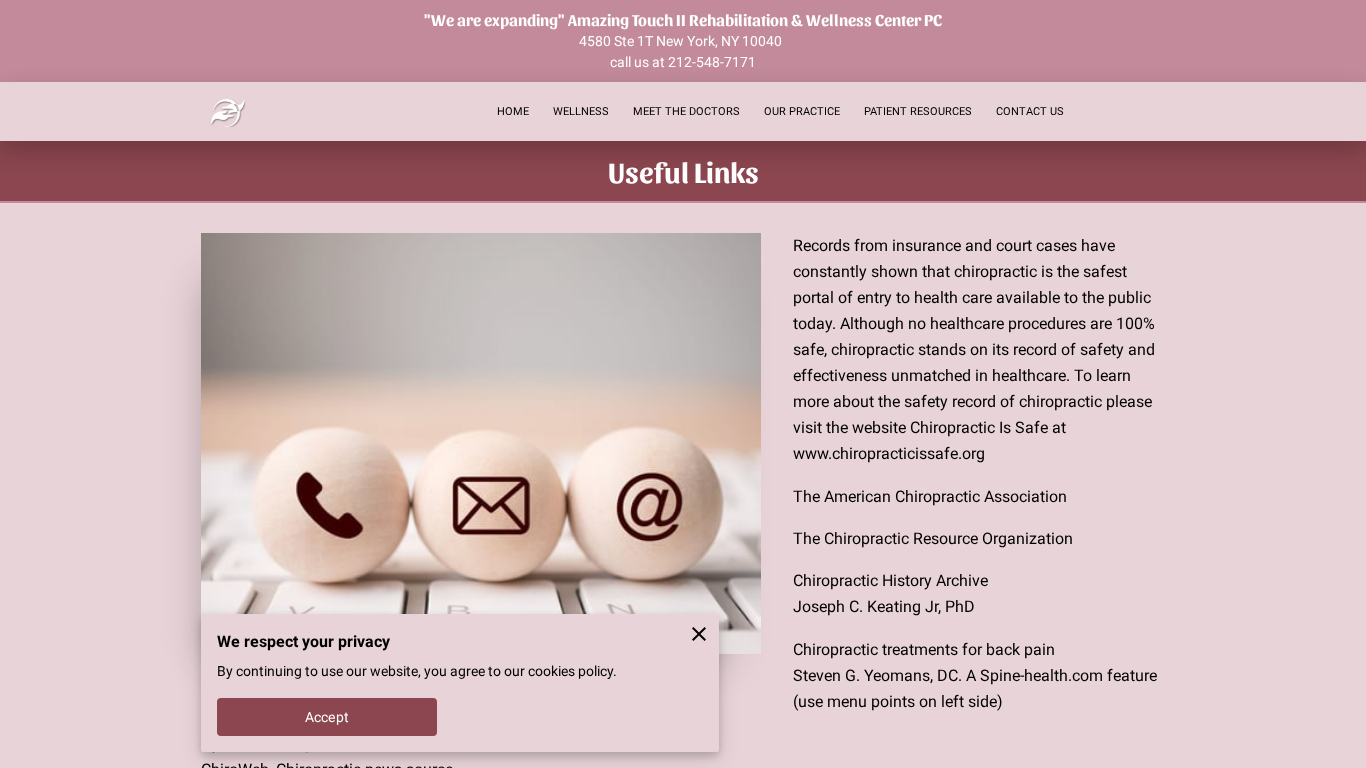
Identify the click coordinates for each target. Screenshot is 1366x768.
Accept (327, 717)
